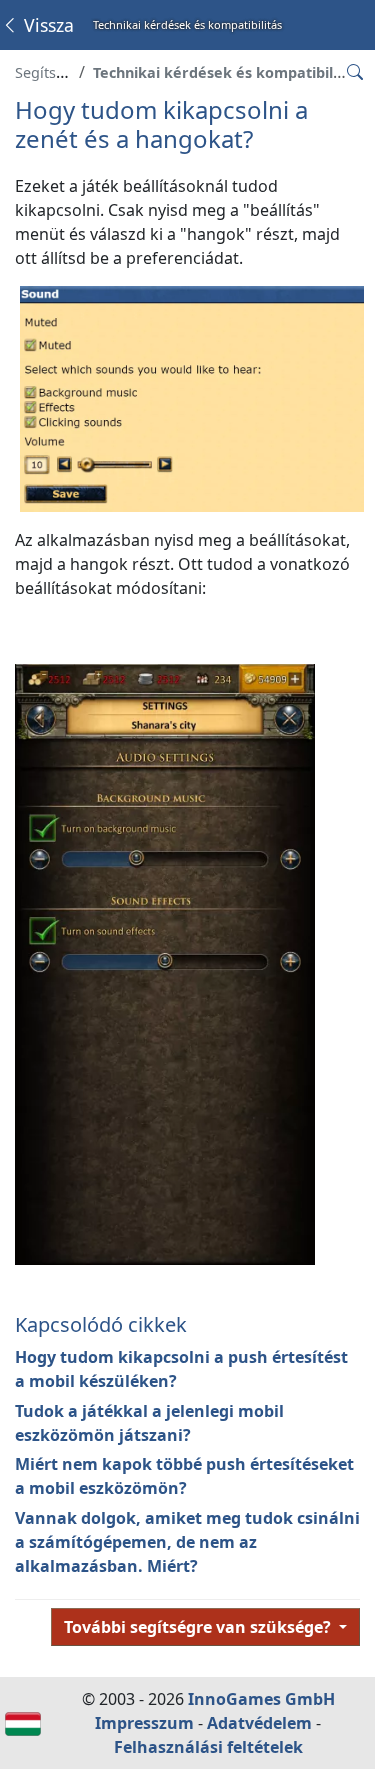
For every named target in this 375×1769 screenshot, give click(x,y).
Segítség (44, 72)
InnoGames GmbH (261, 1699)
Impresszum (144, 1723)
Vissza (46, 25)
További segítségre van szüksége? (199, 1627)
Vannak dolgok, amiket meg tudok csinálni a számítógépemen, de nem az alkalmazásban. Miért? (187, 1542)
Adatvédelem (259, 1723)
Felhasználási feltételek (208, 1747)
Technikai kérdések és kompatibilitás (226, 72)
